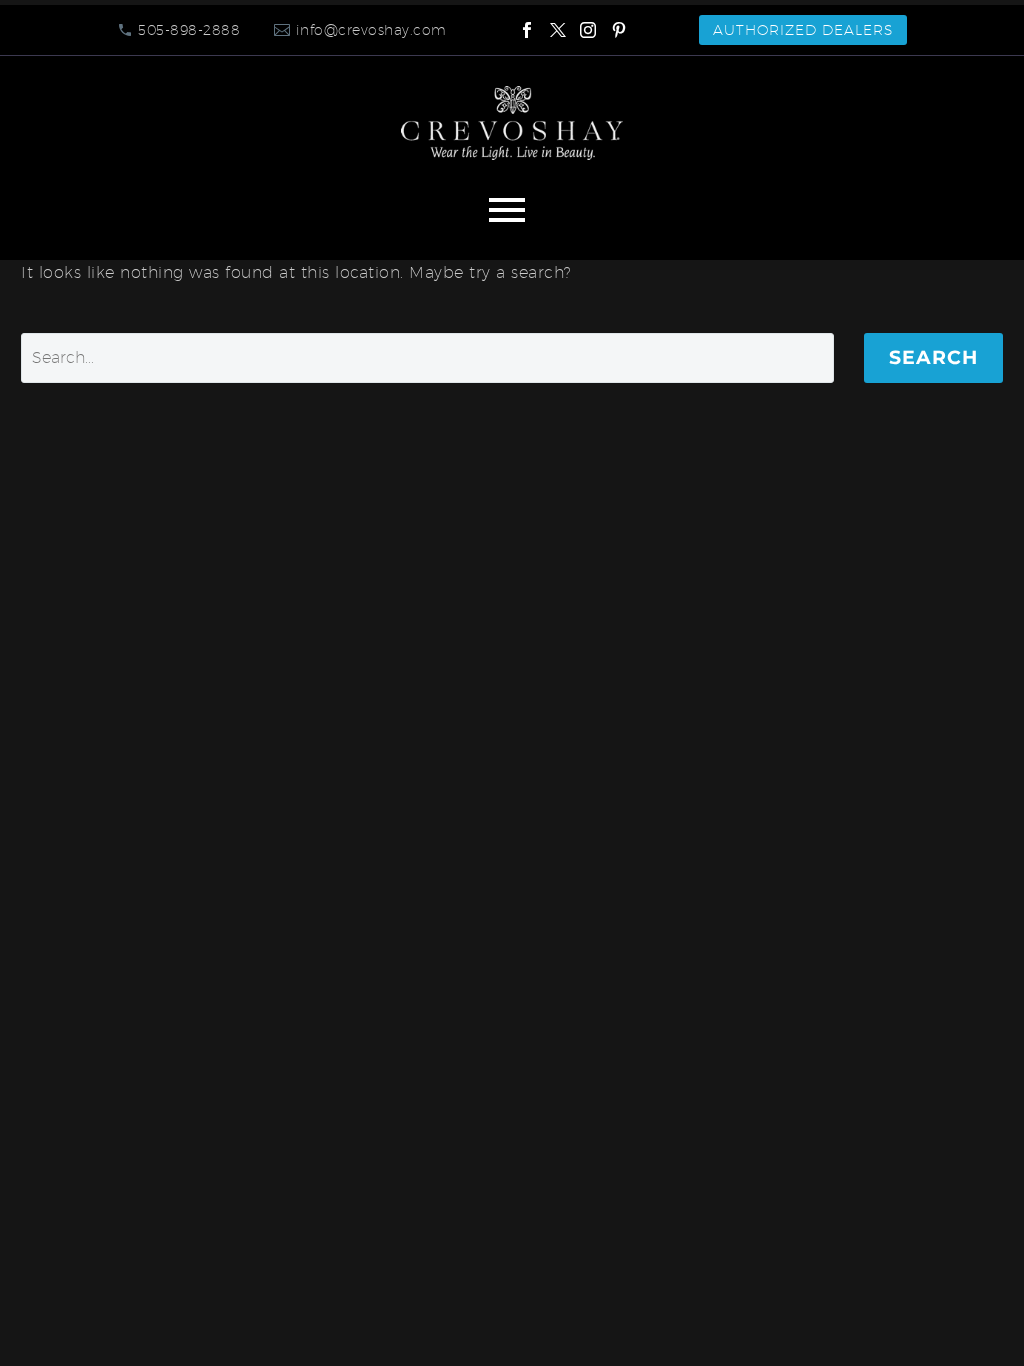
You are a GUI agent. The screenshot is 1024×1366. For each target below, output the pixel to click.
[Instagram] (588, 30)
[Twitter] (558, 30)
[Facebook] (527, 30)
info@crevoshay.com (371, 30)
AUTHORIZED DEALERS (803, 30)
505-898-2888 (189, 30)
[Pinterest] (619, 30)
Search (933, 357)
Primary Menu (507, 210)
